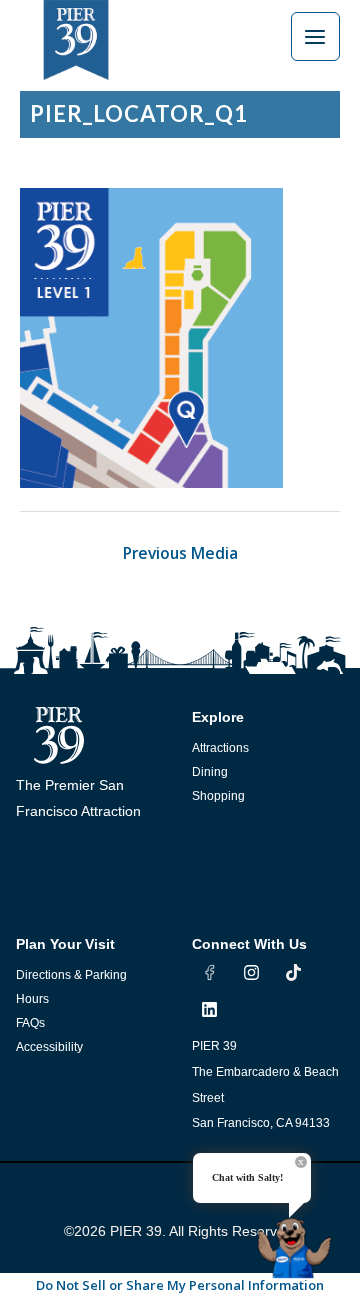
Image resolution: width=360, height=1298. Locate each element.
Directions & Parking (71, 975)
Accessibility (49, 1047)
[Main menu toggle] (315, 36)
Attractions (220, 748)
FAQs (30, 1023)
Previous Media (180, 553)
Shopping (218, 796)
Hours (32, 999)
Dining (210, 772)
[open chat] (298, 1240)
